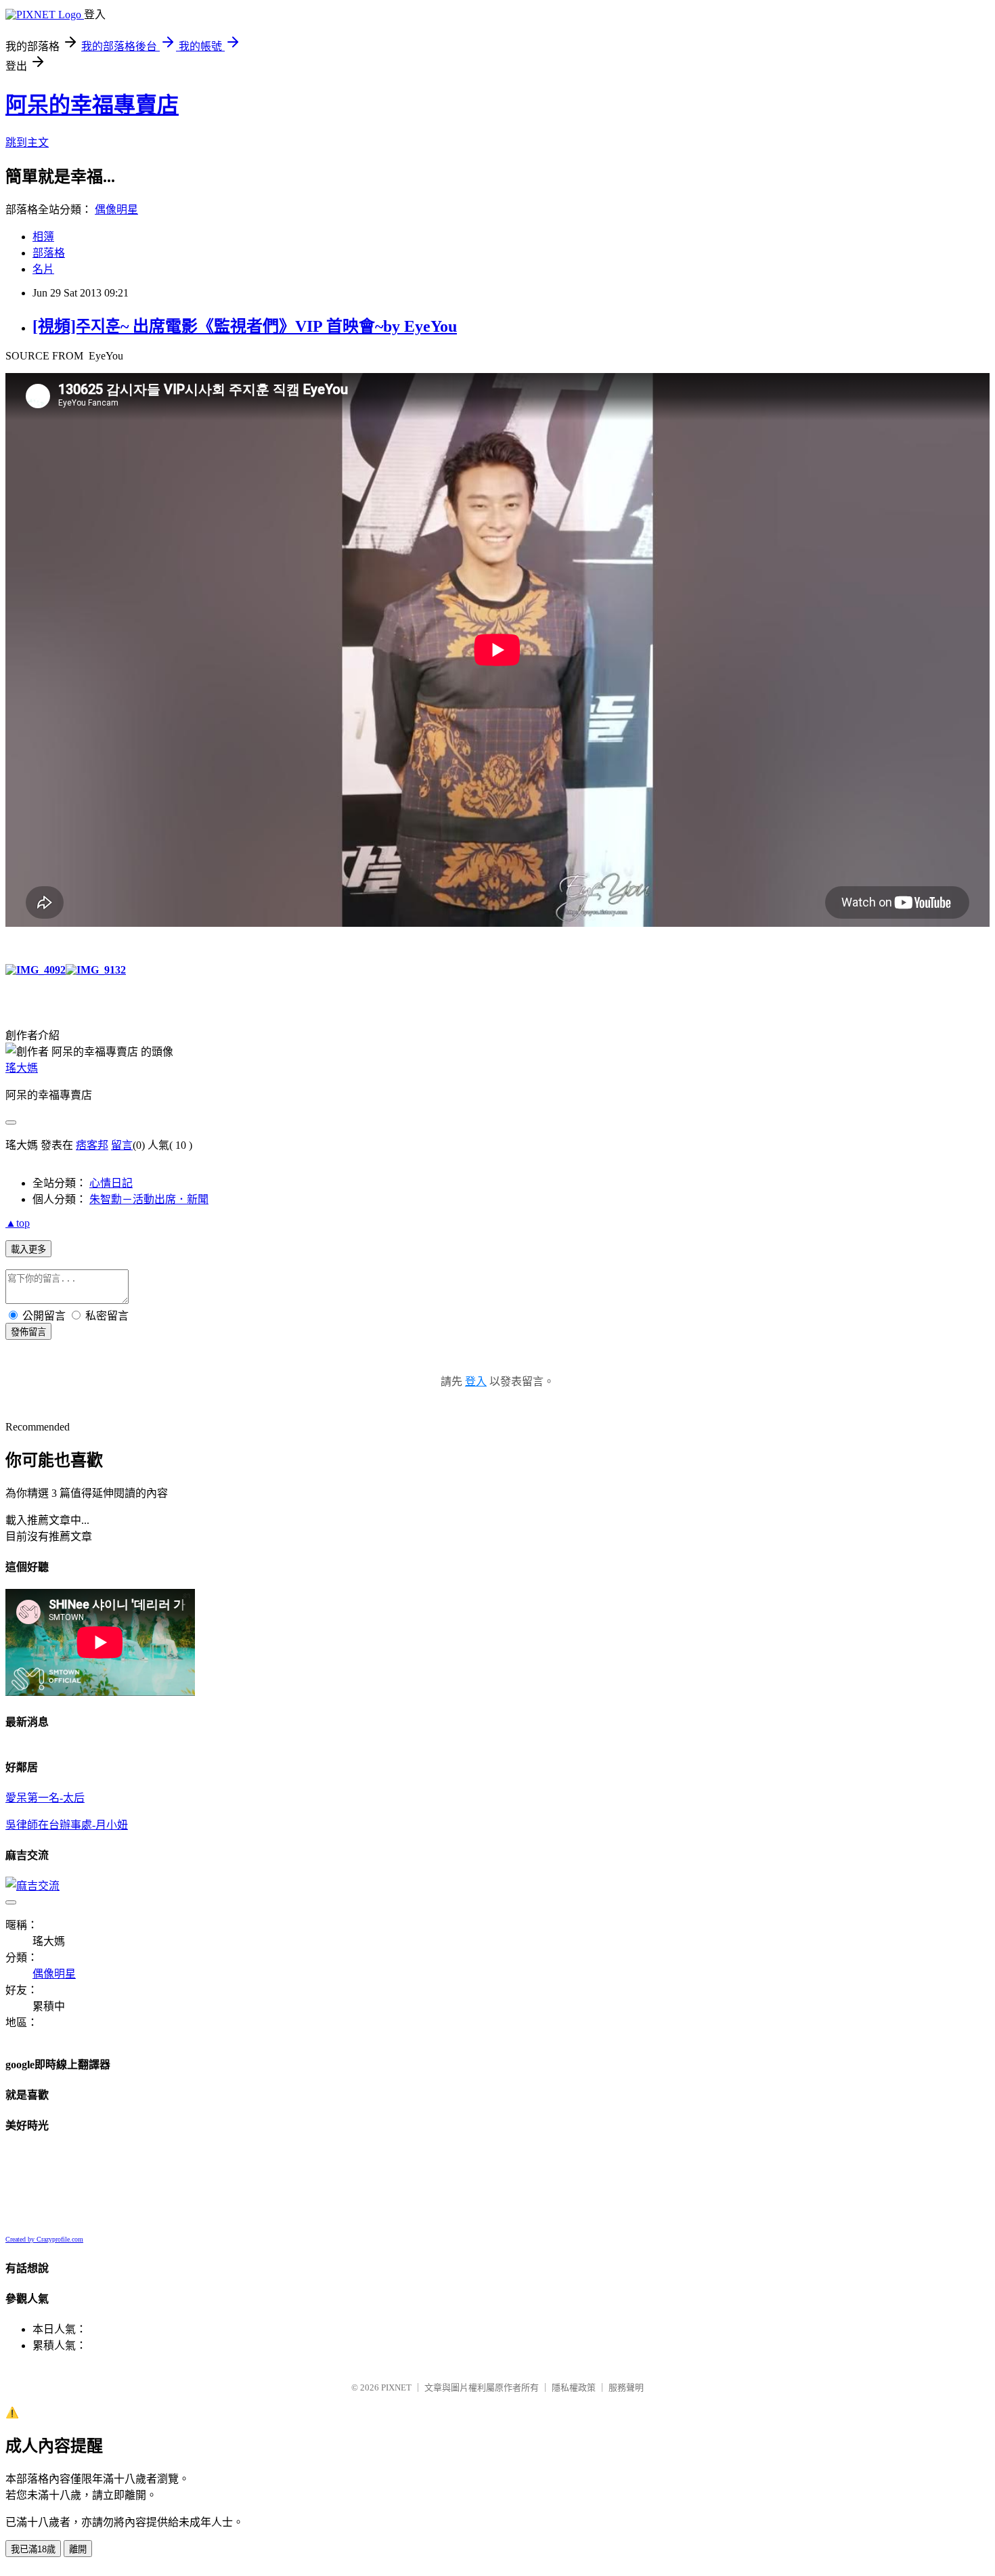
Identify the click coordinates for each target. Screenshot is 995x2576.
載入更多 (28, 1249)
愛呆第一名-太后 (45, 1798)
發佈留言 (28, 1332)
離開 (78, 2549)
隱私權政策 (574, 2387)
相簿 (43, 237)
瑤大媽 (22, 1068)
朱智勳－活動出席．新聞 (149, 1199)
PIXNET (396, 2387)
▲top (18, 1223)
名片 (43, 269)
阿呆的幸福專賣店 (92, 105)
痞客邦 (92, 1145)
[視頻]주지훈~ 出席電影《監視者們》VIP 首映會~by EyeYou (245, 326)
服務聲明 (626, 2387)
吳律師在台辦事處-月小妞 (67, 1825)
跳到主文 (27, 143)
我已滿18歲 (33, 2549)
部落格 (49, 253)
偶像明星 (116, 210)
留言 (122, 1145)
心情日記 (111, 1183)
